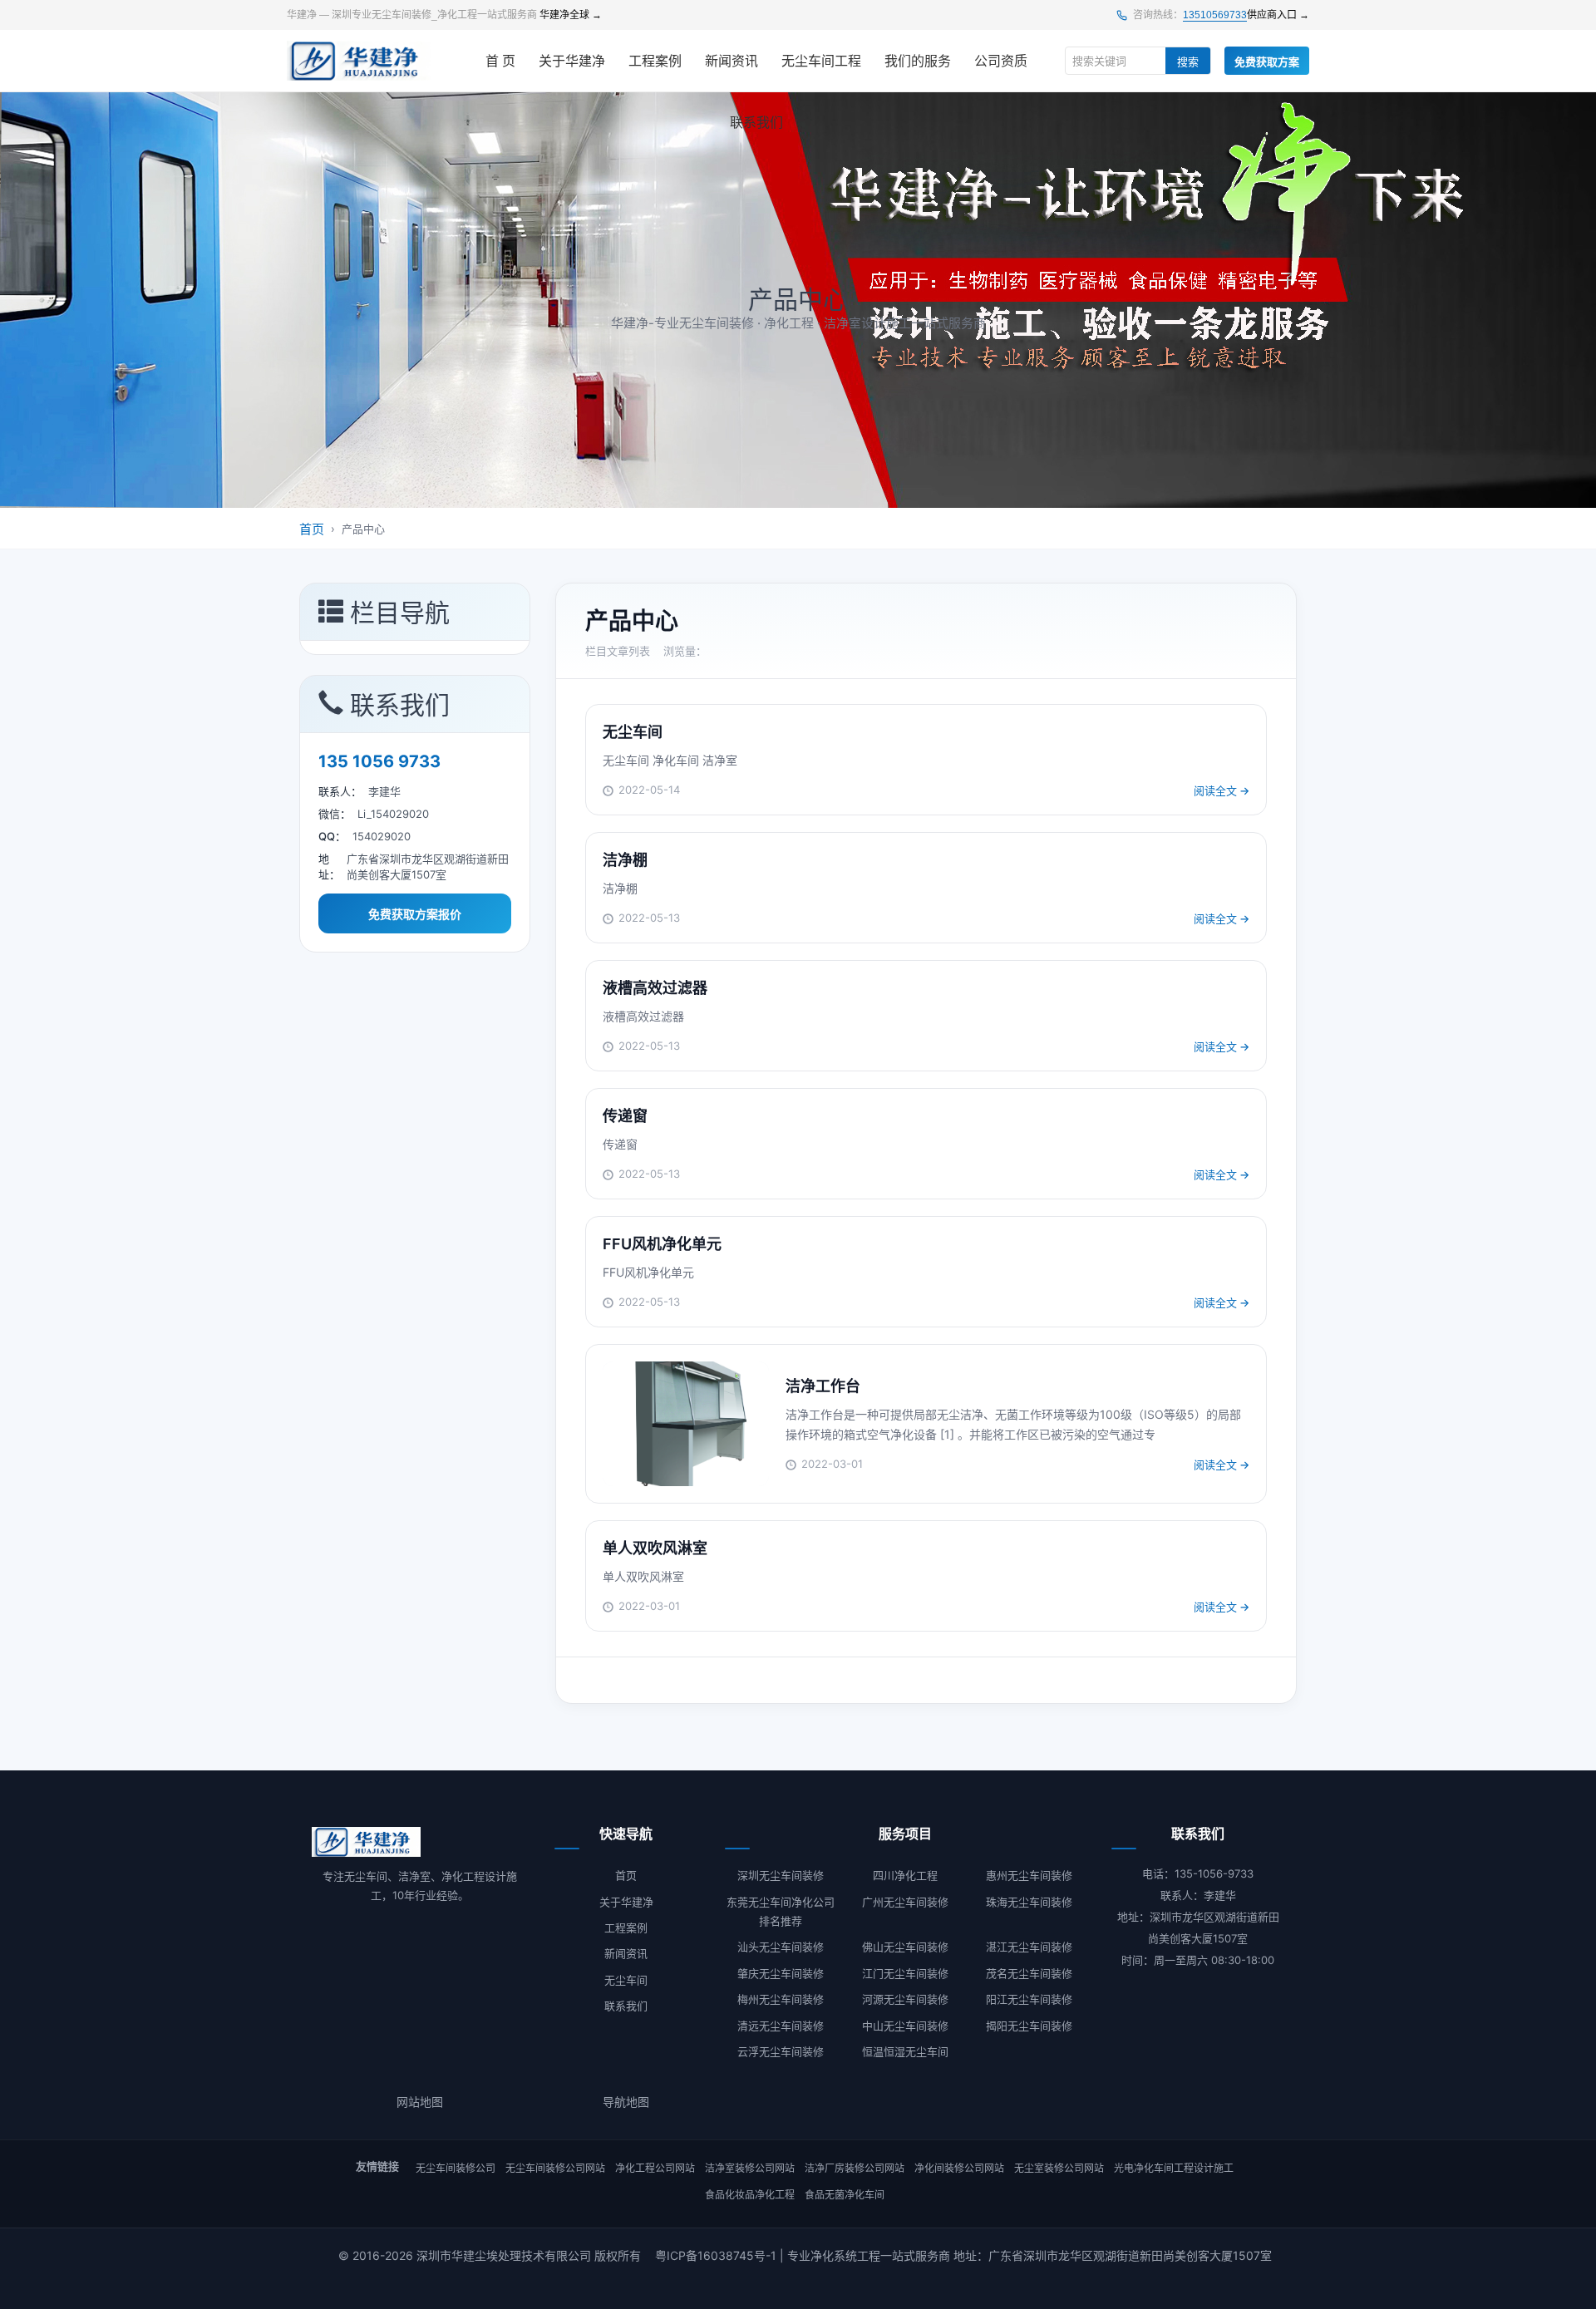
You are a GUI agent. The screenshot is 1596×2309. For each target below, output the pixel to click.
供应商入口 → (1278, 15)
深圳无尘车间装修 (781, 1875)
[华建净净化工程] (360, 61)
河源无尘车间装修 (905, 1999)
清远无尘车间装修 (781, 2026)
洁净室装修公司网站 (750, 2168)
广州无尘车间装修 (905, 1902)
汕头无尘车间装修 (781, 1947)
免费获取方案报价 (415, 914)
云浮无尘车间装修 (781, 2051)
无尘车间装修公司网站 (555, 2168)
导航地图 (626, 2102)
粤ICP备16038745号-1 (716, 2255)
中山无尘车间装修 (905, 2026)
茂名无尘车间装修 (1029, 1973)
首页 (312, 529)
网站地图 (420, 2102)
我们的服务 (918, 61)
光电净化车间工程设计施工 (1174, 2168)
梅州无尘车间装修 (781, 1999)
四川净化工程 (905, 1875)
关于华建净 (572, 61)
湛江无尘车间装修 (1029, 1947)
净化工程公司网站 (655, 2168)
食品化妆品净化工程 (750, 2195)
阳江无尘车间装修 (1029, 1999)
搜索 (1188, 62)
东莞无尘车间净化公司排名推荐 (781, 1911)
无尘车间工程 (821, 61)
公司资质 (1001, 61)
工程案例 (655, 61)
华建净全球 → (571, 15)
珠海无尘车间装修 (1029, 1902)
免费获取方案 (1267, 62)
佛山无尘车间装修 (905, 1947)
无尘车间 (626, 1980)
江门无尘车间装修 (905, 1973)
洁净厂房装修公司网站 (855, 2168)
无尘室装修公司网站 (1059, 2168)
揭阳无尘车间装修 (1029, 2026)
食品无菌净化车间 (845, 2195)
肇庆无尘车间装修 (781, 1973)
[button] (415, 612)
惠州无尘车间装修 (1029, 1875)
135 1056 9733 (379, 761)
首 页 (500, 61)
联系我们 (756, 123)
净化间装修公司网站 (959, 2168)
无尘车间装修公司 (456, 2168)
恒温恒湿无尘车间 (905, 2051)
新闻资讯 (731, 61)
